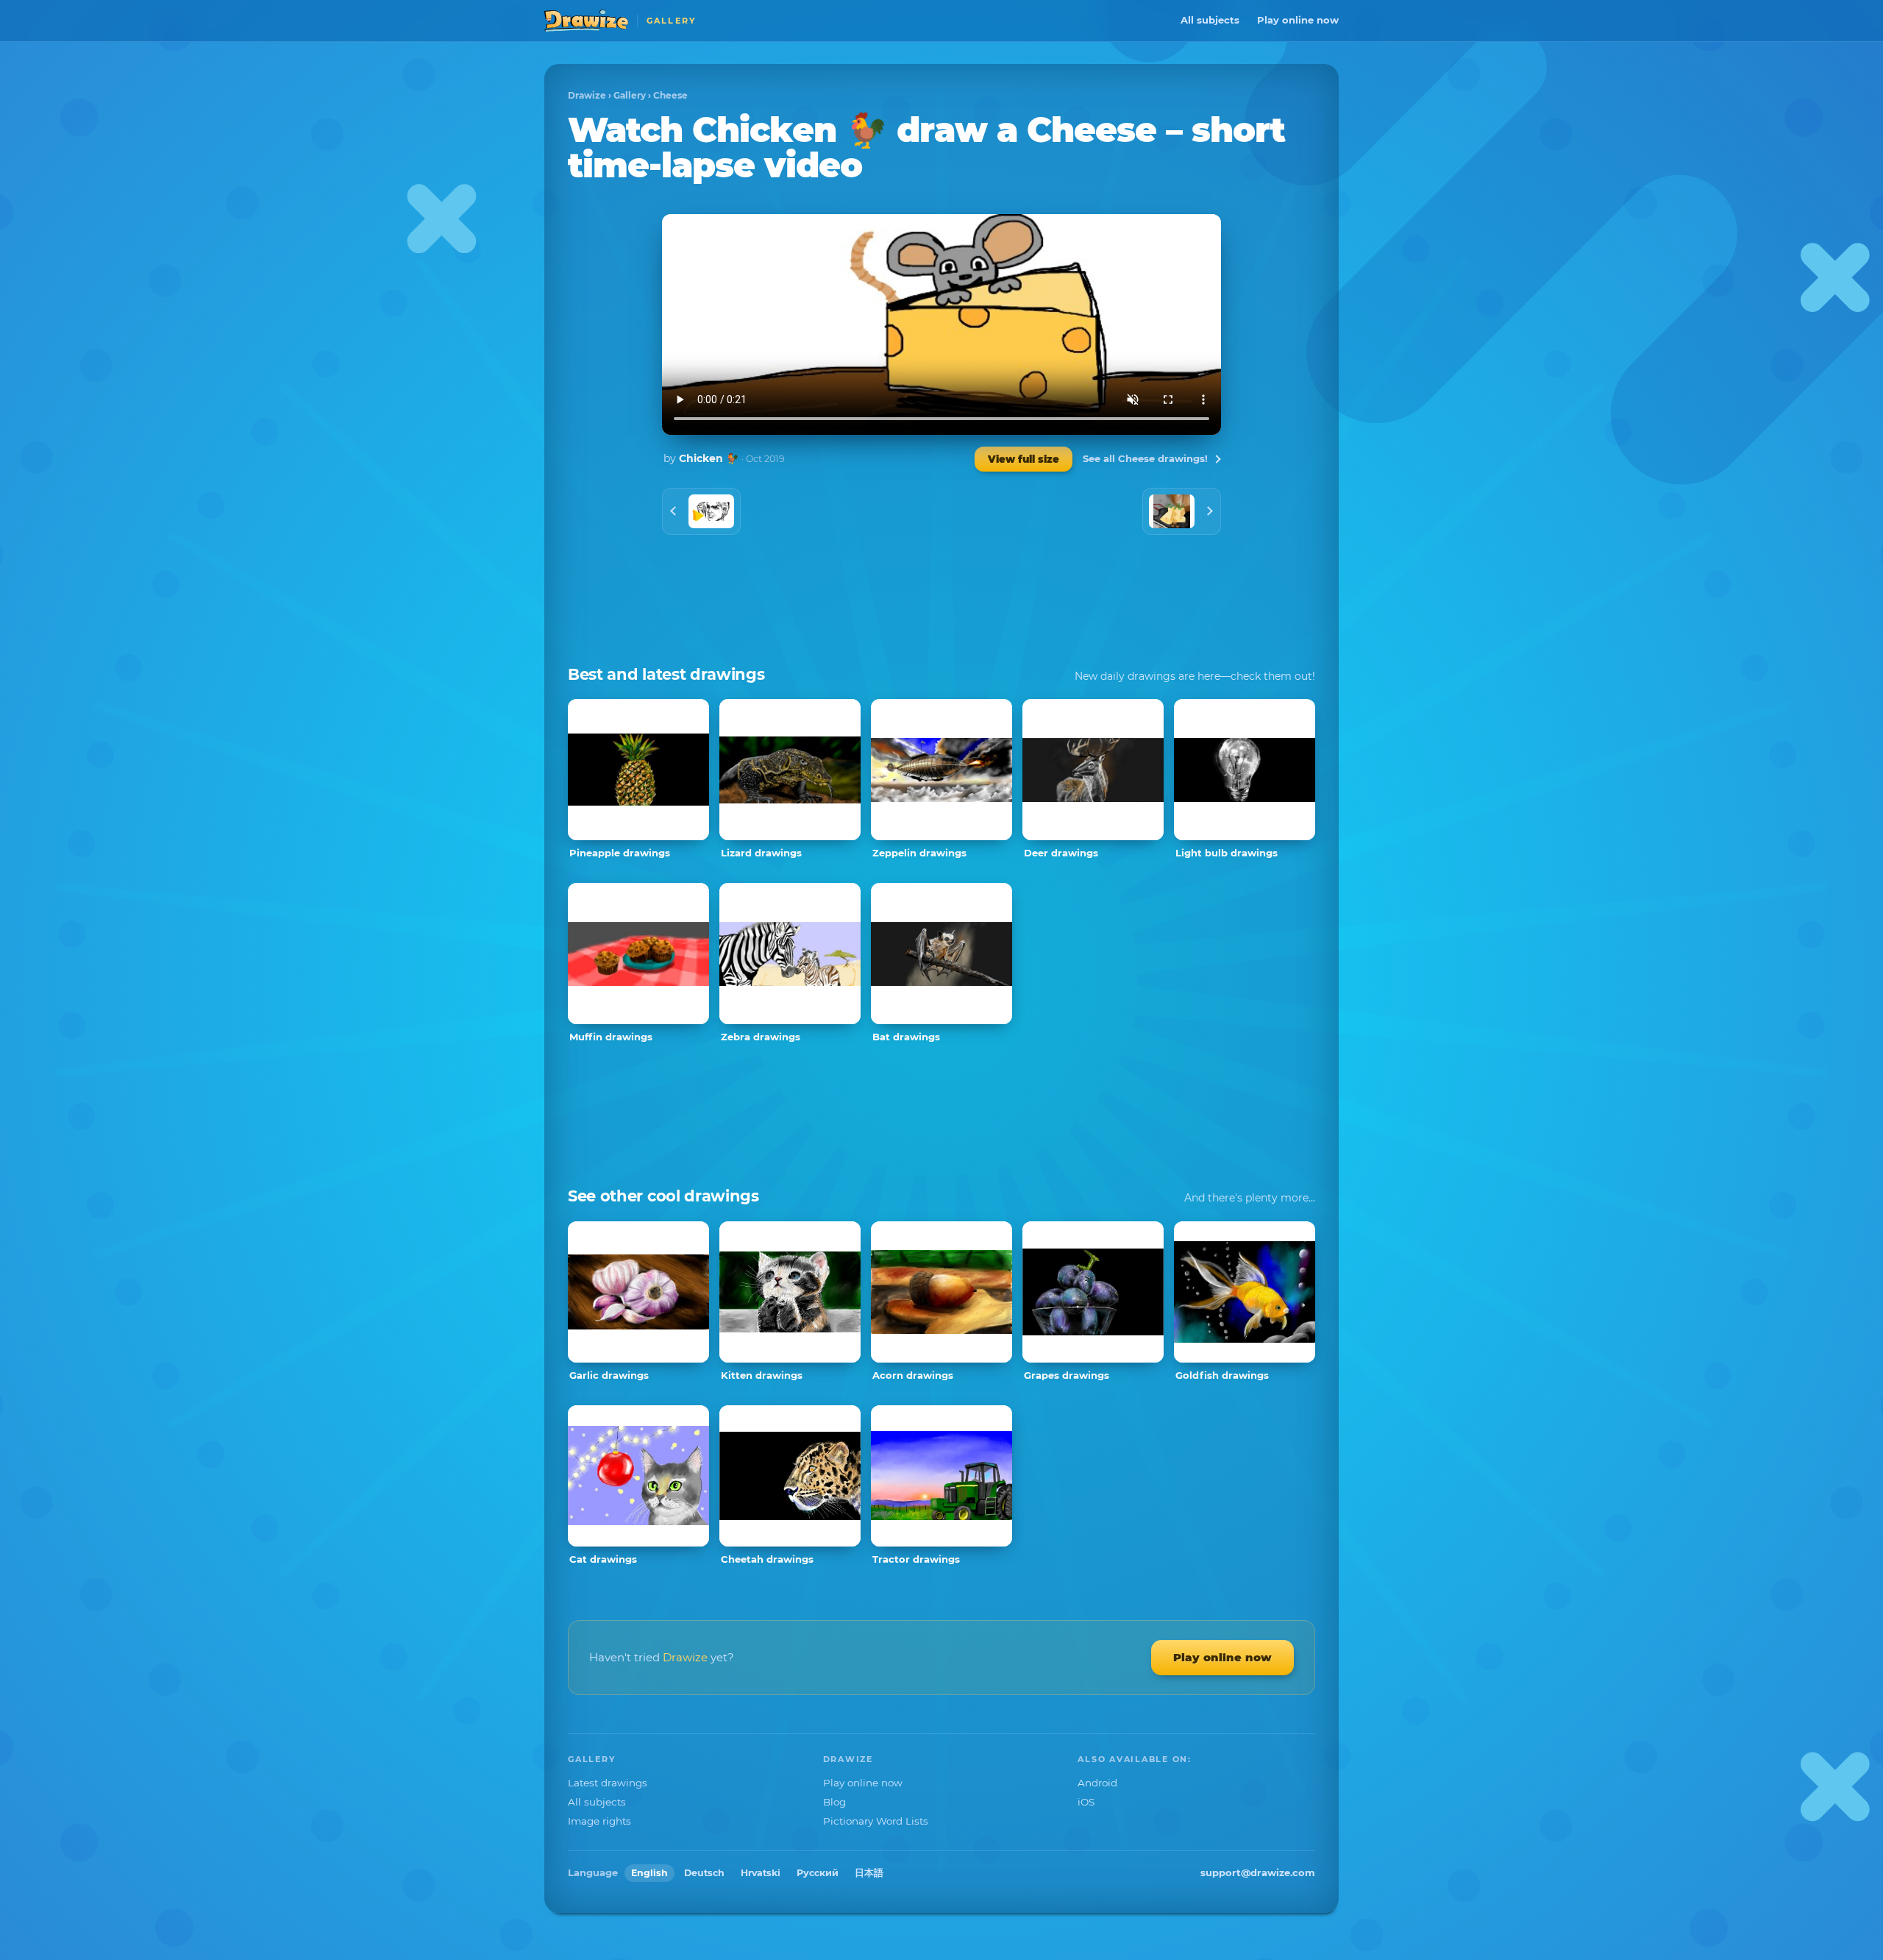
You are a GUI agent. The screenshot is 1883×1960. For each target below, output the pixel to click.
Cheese (670, 95)
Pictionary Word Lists (876, 1821)
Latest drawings (608, 1783)
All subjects (1210, 20)
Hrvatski (761, 1873)
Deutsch (704, 1873)
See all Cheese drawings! (1145, 458)
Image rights (599, 1821)
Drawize (587, 95)
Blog (834, 1802)
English (649, 1873)
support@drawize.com (1258, 1872)
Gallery (630, 95)
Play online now (1298, 20)
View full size (1024, 459)
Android (1097, 1783)
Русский (818, 1873)
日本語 (869, 1873)
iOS (1086, 1802)
